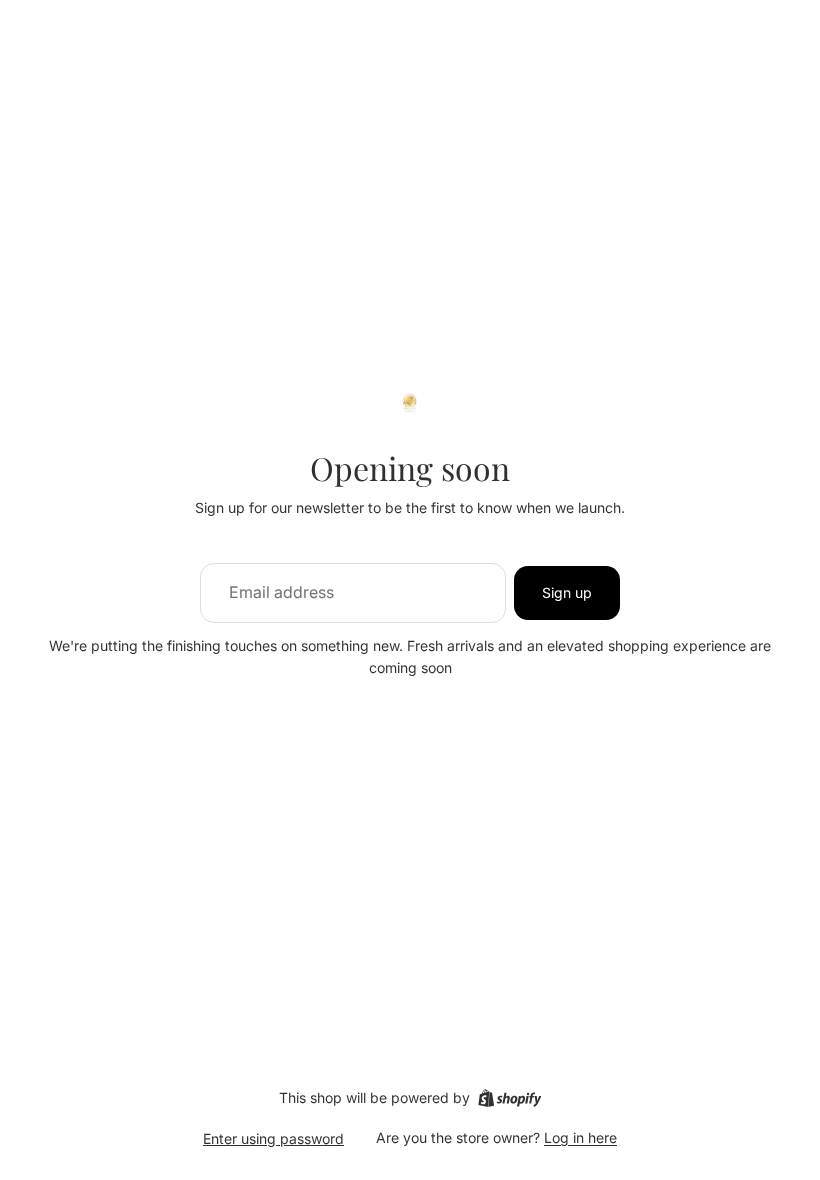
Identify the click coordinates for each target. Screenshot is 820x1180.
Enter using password (273, 1138)
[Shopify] (509, 1098)
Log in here (580, 1137)
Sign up (567, 592)
